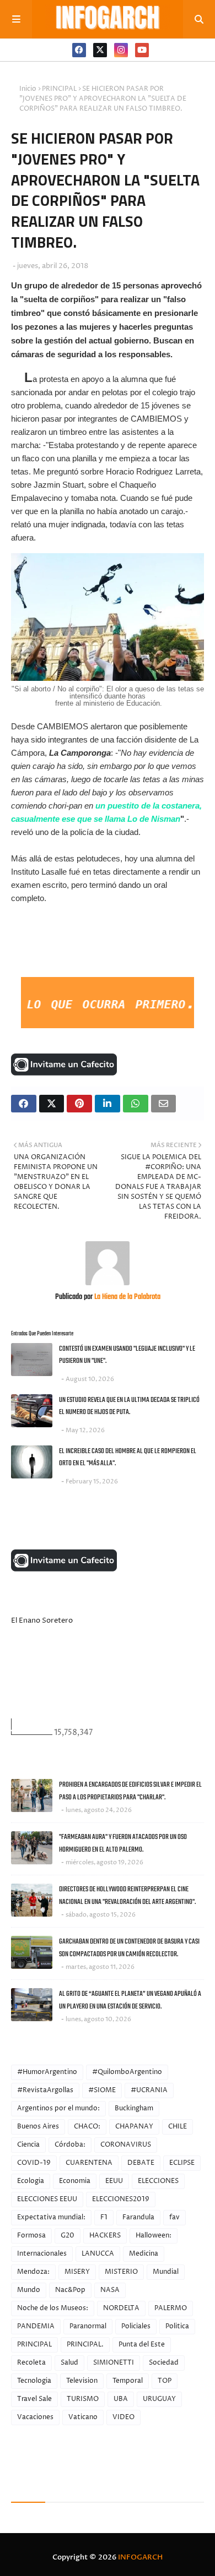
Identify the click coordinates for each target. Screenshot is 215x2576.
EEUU (114, 2181)
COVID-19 (34, 2163)
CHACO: (87, 2127)
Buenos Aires (38, 2127)
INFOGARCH (140, 2557)
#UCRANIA (149, 2090)
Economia (75, 2181)
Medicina (144, 2254)
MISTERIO (121, 2272)
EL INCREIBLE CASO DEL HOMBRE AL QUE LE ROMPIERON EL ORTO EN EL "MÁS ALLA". (128, 1458)
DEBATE (141, 2163)
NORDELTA (121, 2308)
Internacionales (42, 2254)
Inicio (28, 89)
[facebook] (79, 50)
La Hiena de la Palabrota (127, 1297)
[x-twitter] (100, 50)
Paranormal (88, 2326)
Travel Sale (34, 2399)
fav (174, 2217)
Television (82, 2381)
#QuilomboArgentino (127, 2072)
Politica (177, 2326)
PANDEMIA (36, 2326)
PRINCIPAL (59, 89)
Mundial (166, 2272)
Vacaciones (35, 2417)
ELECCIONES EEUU (47, 2199)
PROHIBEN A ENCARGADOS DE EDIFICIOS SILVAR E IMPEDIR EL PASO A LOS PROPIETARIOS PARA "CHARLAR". (130, 1791)
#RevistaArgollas (45, 2090)
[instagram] (121, 50)
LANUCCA (98, 2254)
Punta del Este (142, 2345)
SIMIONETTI (114, 2363)
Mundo (29, 2290)
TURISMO (83, 2399)
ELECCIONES (158, 2181)
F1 (104, 2217)
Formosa (31, 2236)
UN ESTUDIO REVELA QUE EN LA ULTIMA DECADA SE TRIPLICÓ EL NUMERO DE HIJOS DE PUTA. (129, 1406)
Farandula (138, 2217)
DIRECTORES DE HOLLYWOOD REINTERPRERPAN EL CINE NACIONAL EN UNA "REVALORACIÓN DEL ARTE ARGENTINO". (127, 1896)
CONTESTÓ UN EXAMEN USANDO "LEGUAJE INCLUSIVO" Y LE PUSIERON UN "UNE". (127, 1355)
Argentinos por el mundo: (58, 2108)
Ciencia (28, 2145)
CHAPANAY (134, 2127)
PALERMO (171, 2308)
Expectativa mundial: (51, 2217)
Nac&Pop (70, 2290)
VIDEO (123, 2417)
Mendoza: (33, 2272)
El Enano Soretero (42, 1620)
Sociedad (164, 2363)
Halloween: (154, 2236)
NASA (110, 2290)
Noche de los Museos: (53, 2308)
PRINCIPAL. (85, 2345)
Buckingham (134, 2108)
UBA (121, 2399)
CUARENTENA (89, 2163)
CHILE (178, 2127)
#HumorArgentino (47, 2072)
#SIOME (102, 2090)
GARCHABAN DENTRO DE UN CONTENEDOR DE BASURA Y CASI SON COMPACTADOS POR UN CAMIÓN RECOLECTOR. (129, 1948)
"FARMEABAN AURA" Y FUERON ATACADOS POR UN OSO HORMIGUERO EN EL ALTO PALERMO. (123, 1843)
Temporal (128, 2381)
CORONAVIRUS (126, 2145)
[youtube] (142, 50)
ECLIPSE (182, 2163)
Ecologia (31, 2181)
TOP (165, 2381)
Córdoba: (70, 2145)
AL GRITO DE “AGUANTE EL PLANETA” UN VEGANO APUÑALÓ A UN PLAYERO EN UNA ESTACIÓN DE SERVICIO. (130, 2000)
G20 (68, 2236)
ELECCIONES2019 (121, 2199)
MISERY (77, 2272)
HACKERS (105, 2236)
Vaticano (83, 2417)
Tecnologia (34, 2381)
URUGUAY (159, 2399)
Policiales (136, 2326)
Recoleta (31, 2363)
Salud (69, 2363)
